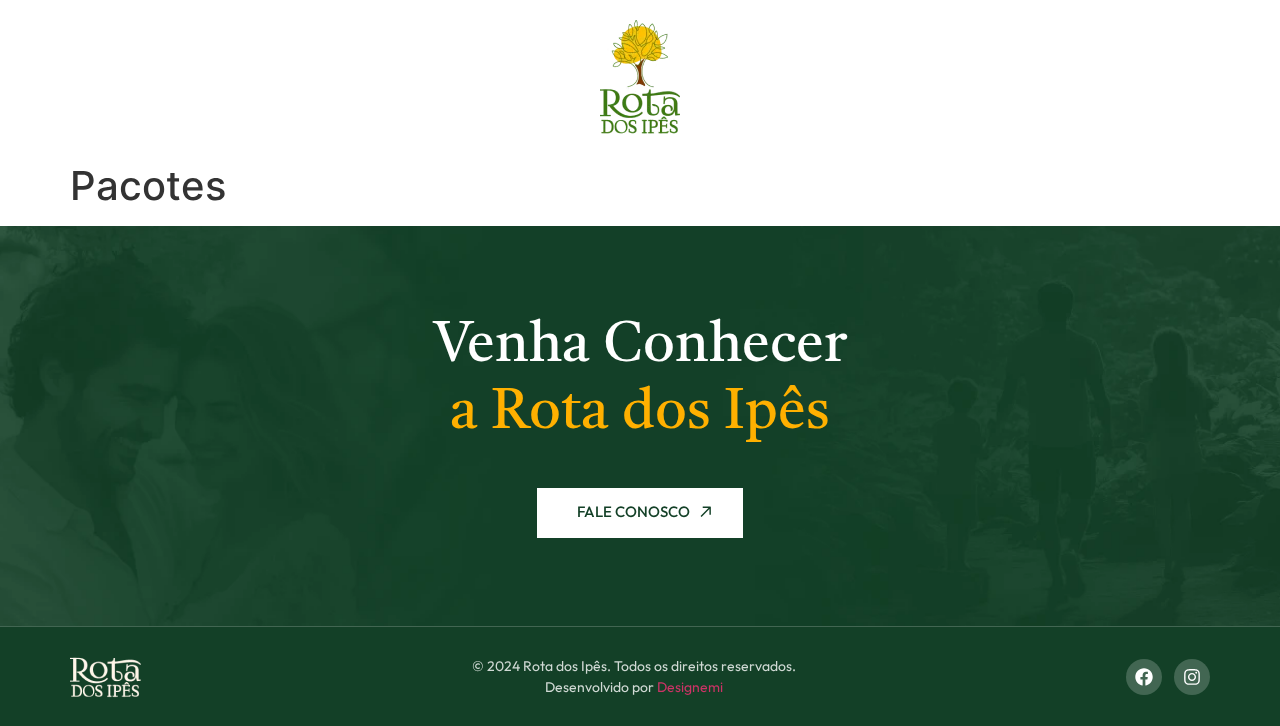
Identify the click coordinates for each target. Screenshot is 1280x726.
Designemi (690, 687)
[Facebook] (1144, 677)
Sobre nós (220, 77)
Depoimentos (1020, 77)
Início (113, 77)
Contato (1153, 77)
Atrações (884, 77)
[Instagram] (1192, 677)
